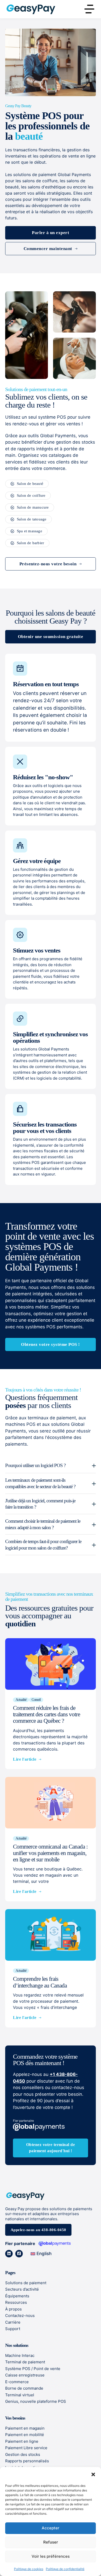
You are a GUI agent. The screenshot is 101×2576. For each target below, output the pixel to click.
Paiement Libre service (26, 2448)
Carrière (13, 2322)
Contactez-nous (20, 2316)
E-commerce (17, 2382)
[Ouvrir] (89, 9)
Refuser (51, 2542)
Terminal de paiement (25, 2362)
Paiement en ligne (22, 2441)
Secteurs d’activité (22, 2289)
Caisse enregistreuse (25, 2375)
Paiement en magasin (25, 2428)
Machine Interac (20, 2355)
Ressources (16, 2302)
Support (13, 2329)
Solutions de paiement (26, 2283)
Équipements (17, 2296)
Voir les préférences (51, 2556)
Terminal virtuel (20, 2395)
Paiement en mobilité (25, 2435)
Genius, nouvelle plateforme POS (36, 2401)
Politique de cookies (29, 2569)
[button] (93, 2474)
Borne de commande (24, 2388)
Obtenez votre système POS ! (51, 1344)
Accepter (51, 2528)
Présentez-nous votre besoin (48, 564)
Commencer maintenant (48, 249)
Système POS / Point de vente (33, 2369)
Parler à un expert (51, 233)
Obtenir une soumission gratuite (51, 637)
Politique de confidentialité (65, 2569)
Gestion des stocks (23, 2454)
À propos (13, 2309)
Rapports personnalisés (27, 2461)
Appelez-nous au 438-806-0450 (38, 2230)
